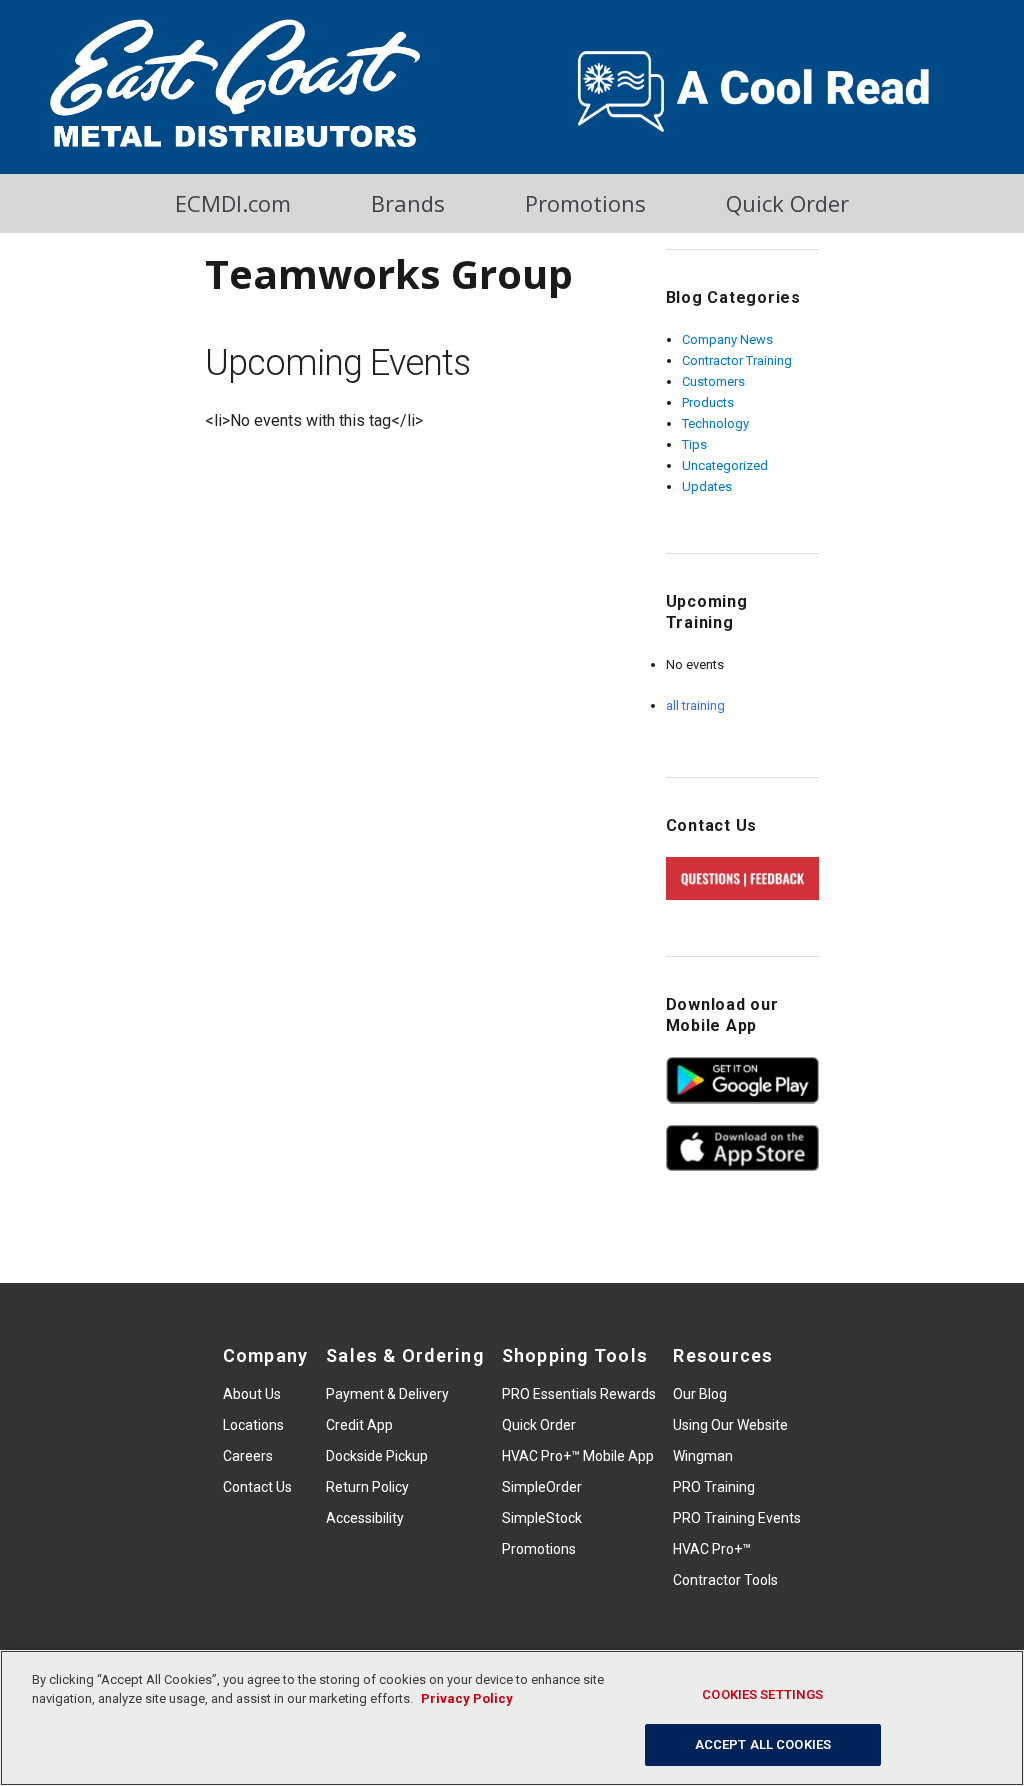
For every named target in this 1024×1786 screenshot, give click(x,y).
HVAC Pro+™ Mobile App (578, 1456)
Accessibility (365, 1518)
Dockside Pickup (377, 1456)
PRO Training (714, 1487)
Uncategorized (725, 465)
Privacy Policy (467, 1698)
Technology (715, 423)
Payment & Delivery (387, 1394)
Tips (694, 444)
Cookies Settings (762, 1694)
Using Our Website (730, 1425)
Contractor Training (737, 360)
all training (695, 705)
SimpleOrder (542, 1487)
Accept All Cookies (763, 1744)
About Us (252, 1394)
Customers (713, 381)
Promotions (585, 203)
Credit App (359, 1425)
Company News (727, 339)
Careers (248, 1456)
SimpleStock (542, 1518)
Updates (707, 486)
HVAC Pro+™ (712, 1549)
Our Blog (700, 1394)
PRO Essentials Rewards (579, 1394)
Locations (253, 1425)
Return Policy (367, 1487)
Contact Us (257, 1487)
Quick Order (787, 203)
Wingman (703, 1456)
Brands (408, 203)
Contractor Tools (725, 1580)
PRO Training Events (737, 1518)
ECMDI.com (233, 203)
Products (708, 402)
